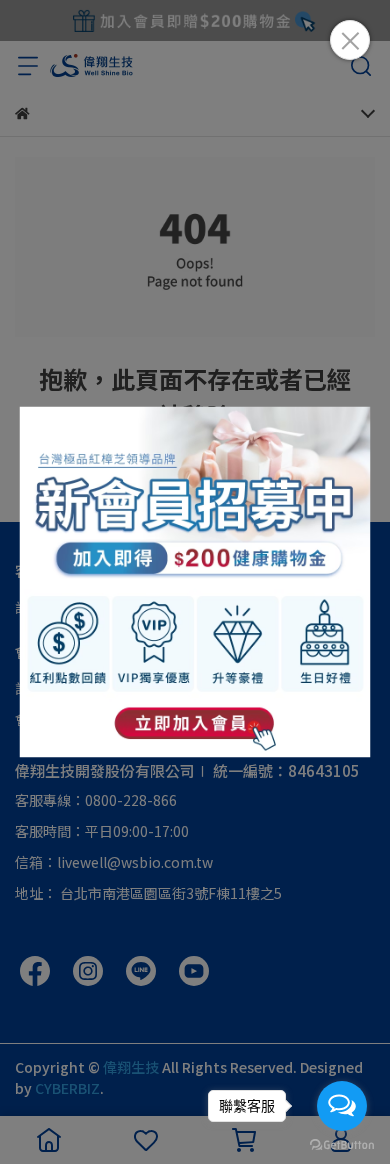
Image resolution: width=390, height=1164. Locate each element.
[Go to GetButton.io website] (342, 1144)
